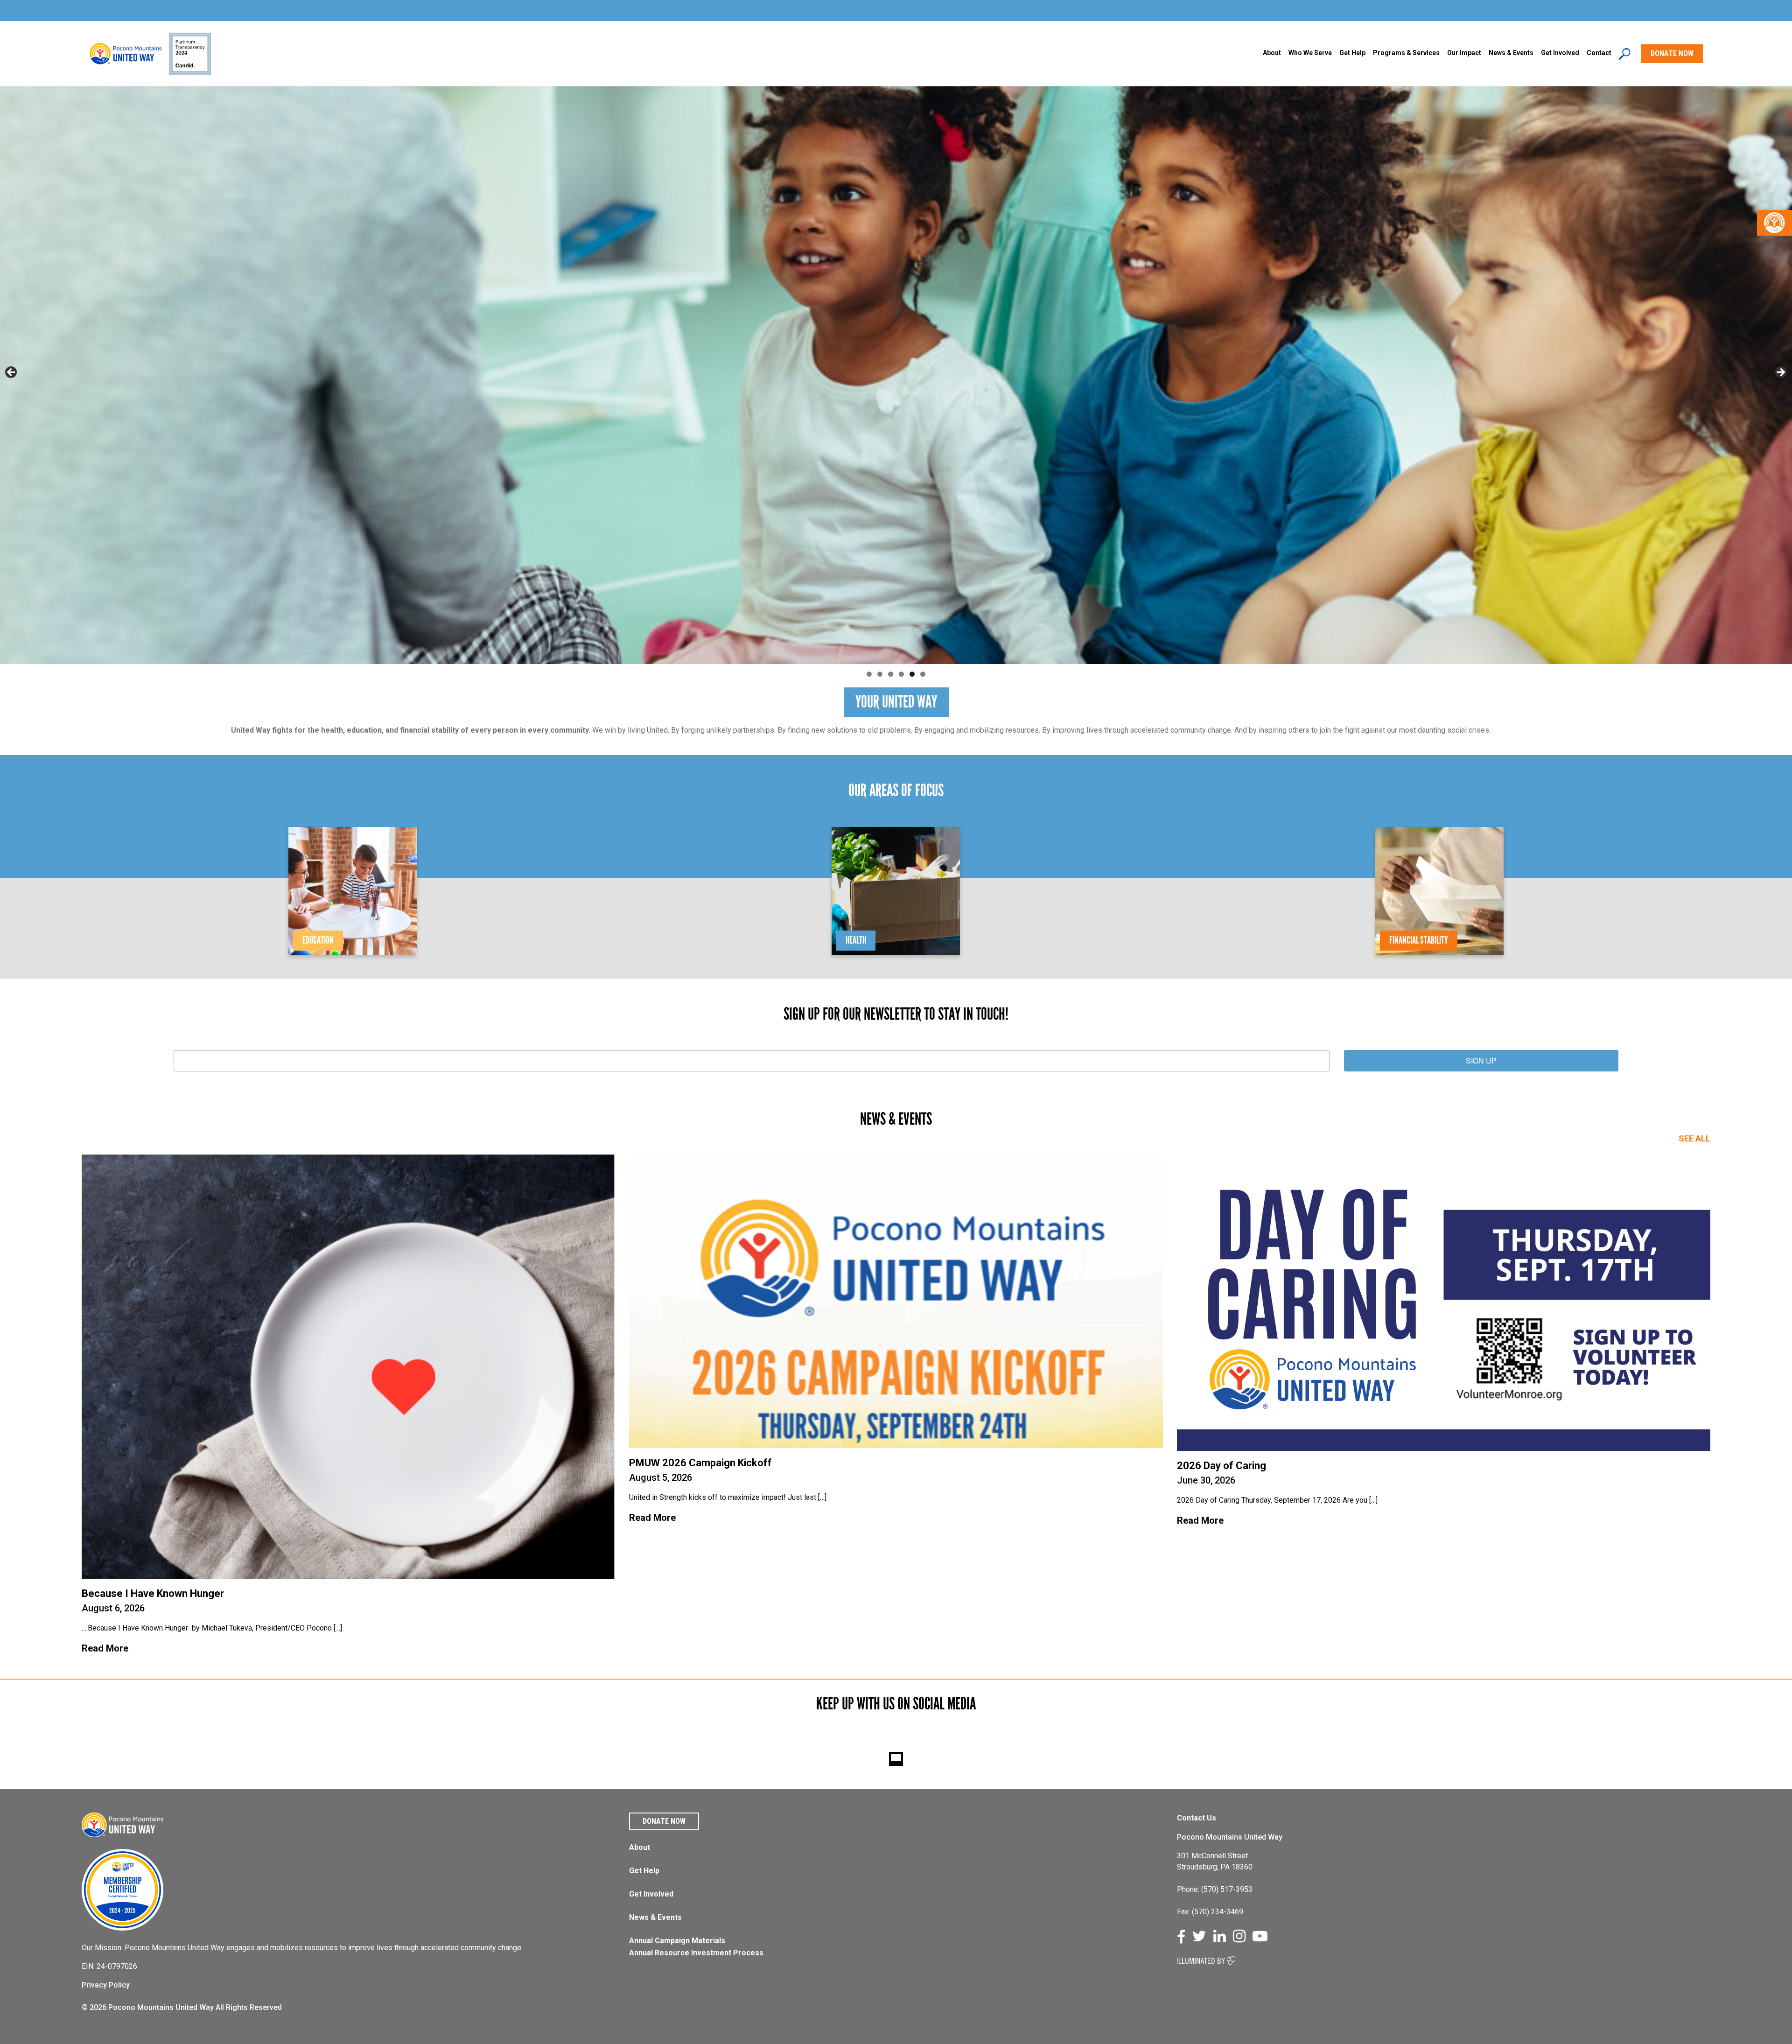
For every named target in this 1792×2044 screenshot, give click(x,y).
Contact (1599, 53)
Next (1780, 373)
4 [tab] (901, 674)
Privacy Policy (106, 1985)
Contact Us (1197, 1818)
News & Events (655, 1917)
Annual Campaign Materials (677, 1941)
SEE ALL (1694, 1138)
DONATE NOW (1672, 53)
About (1272, 53)
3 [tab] (891, 674)
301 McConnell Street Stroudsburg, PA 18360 (1215, 1861)
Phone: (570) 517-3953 (1215, 1889)
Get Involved (1560, 53)
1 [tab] (869, 674)
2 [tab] (880, 674)
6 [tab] (923, 674)
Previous (12, 373)
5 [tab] (912, 674)
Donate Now (664, 1821)
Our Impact (1464, 53)
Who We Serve (1310, 53)
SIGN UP (1481, 1060)
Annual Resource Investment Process (696, 1953)
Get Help (1352, 53)
